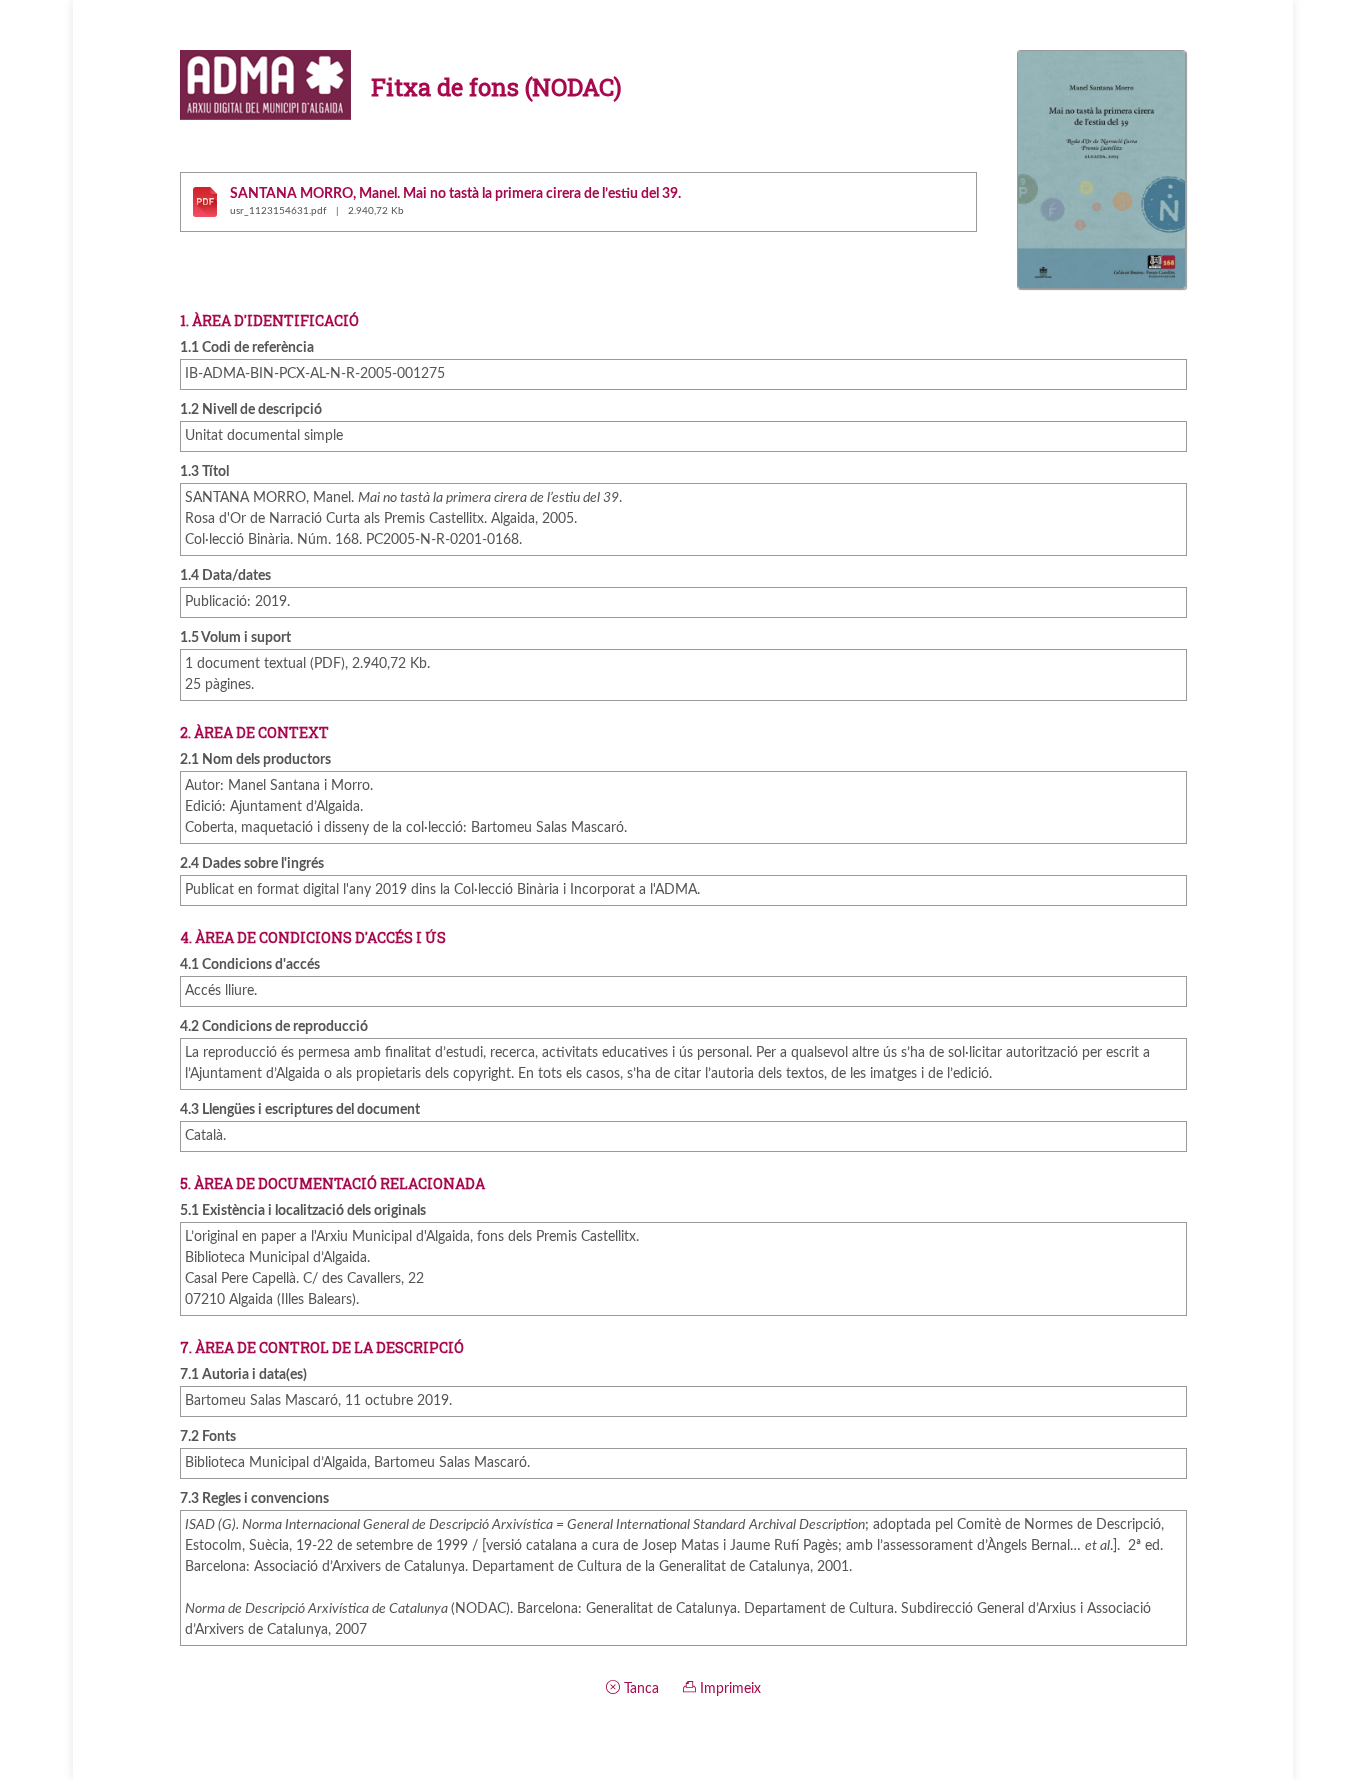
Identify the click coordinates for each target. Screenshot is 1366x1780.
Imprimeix (728, 1689)
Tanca (639, 1689)
